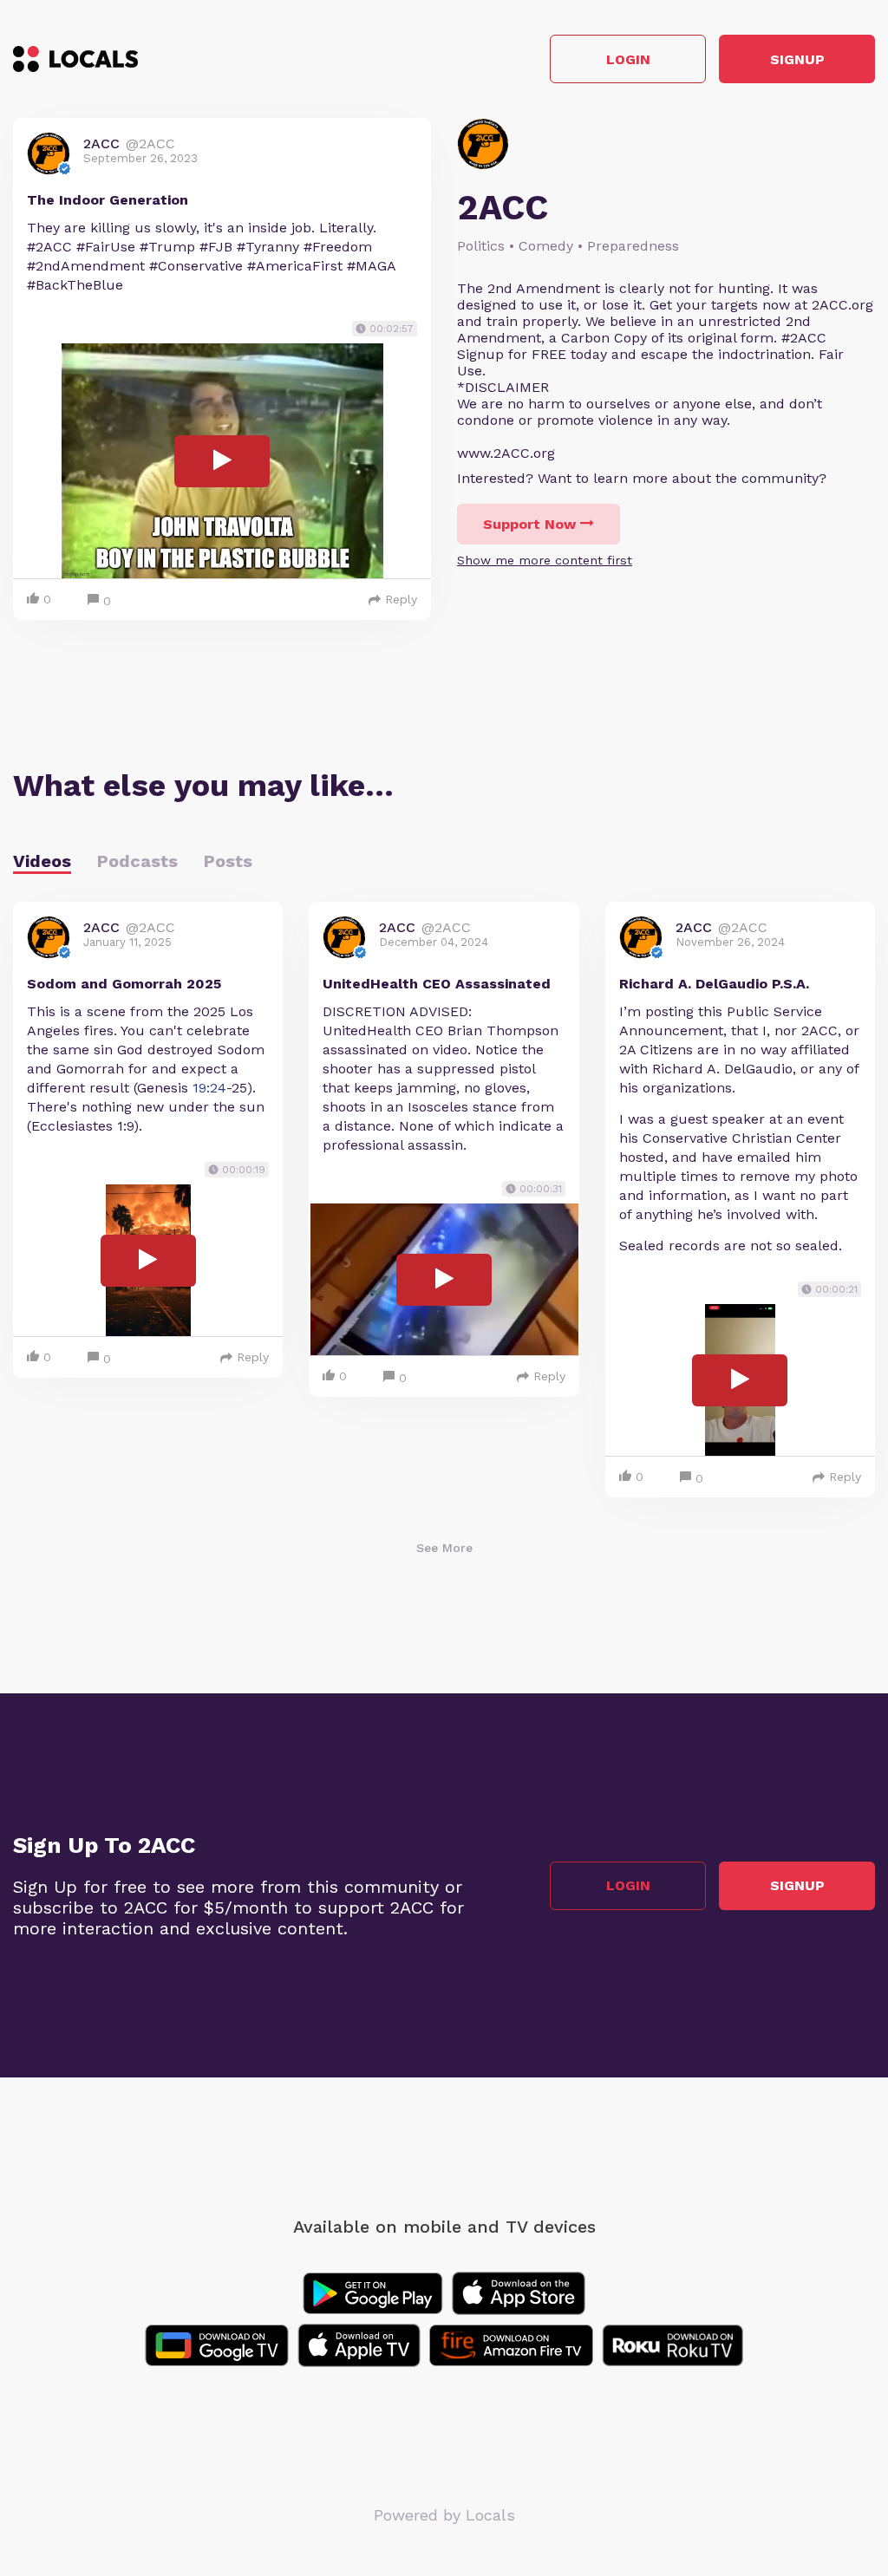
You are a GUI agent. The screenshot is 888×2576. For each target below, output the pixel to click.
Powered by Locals (444, 2515)
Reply (401, 599)
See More (444, 1548)
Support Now (529, 524)
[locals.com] (75, 59)
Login (628, 59)
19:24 (209, 1088)
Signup (797, 59)
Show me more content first (545, 560)
